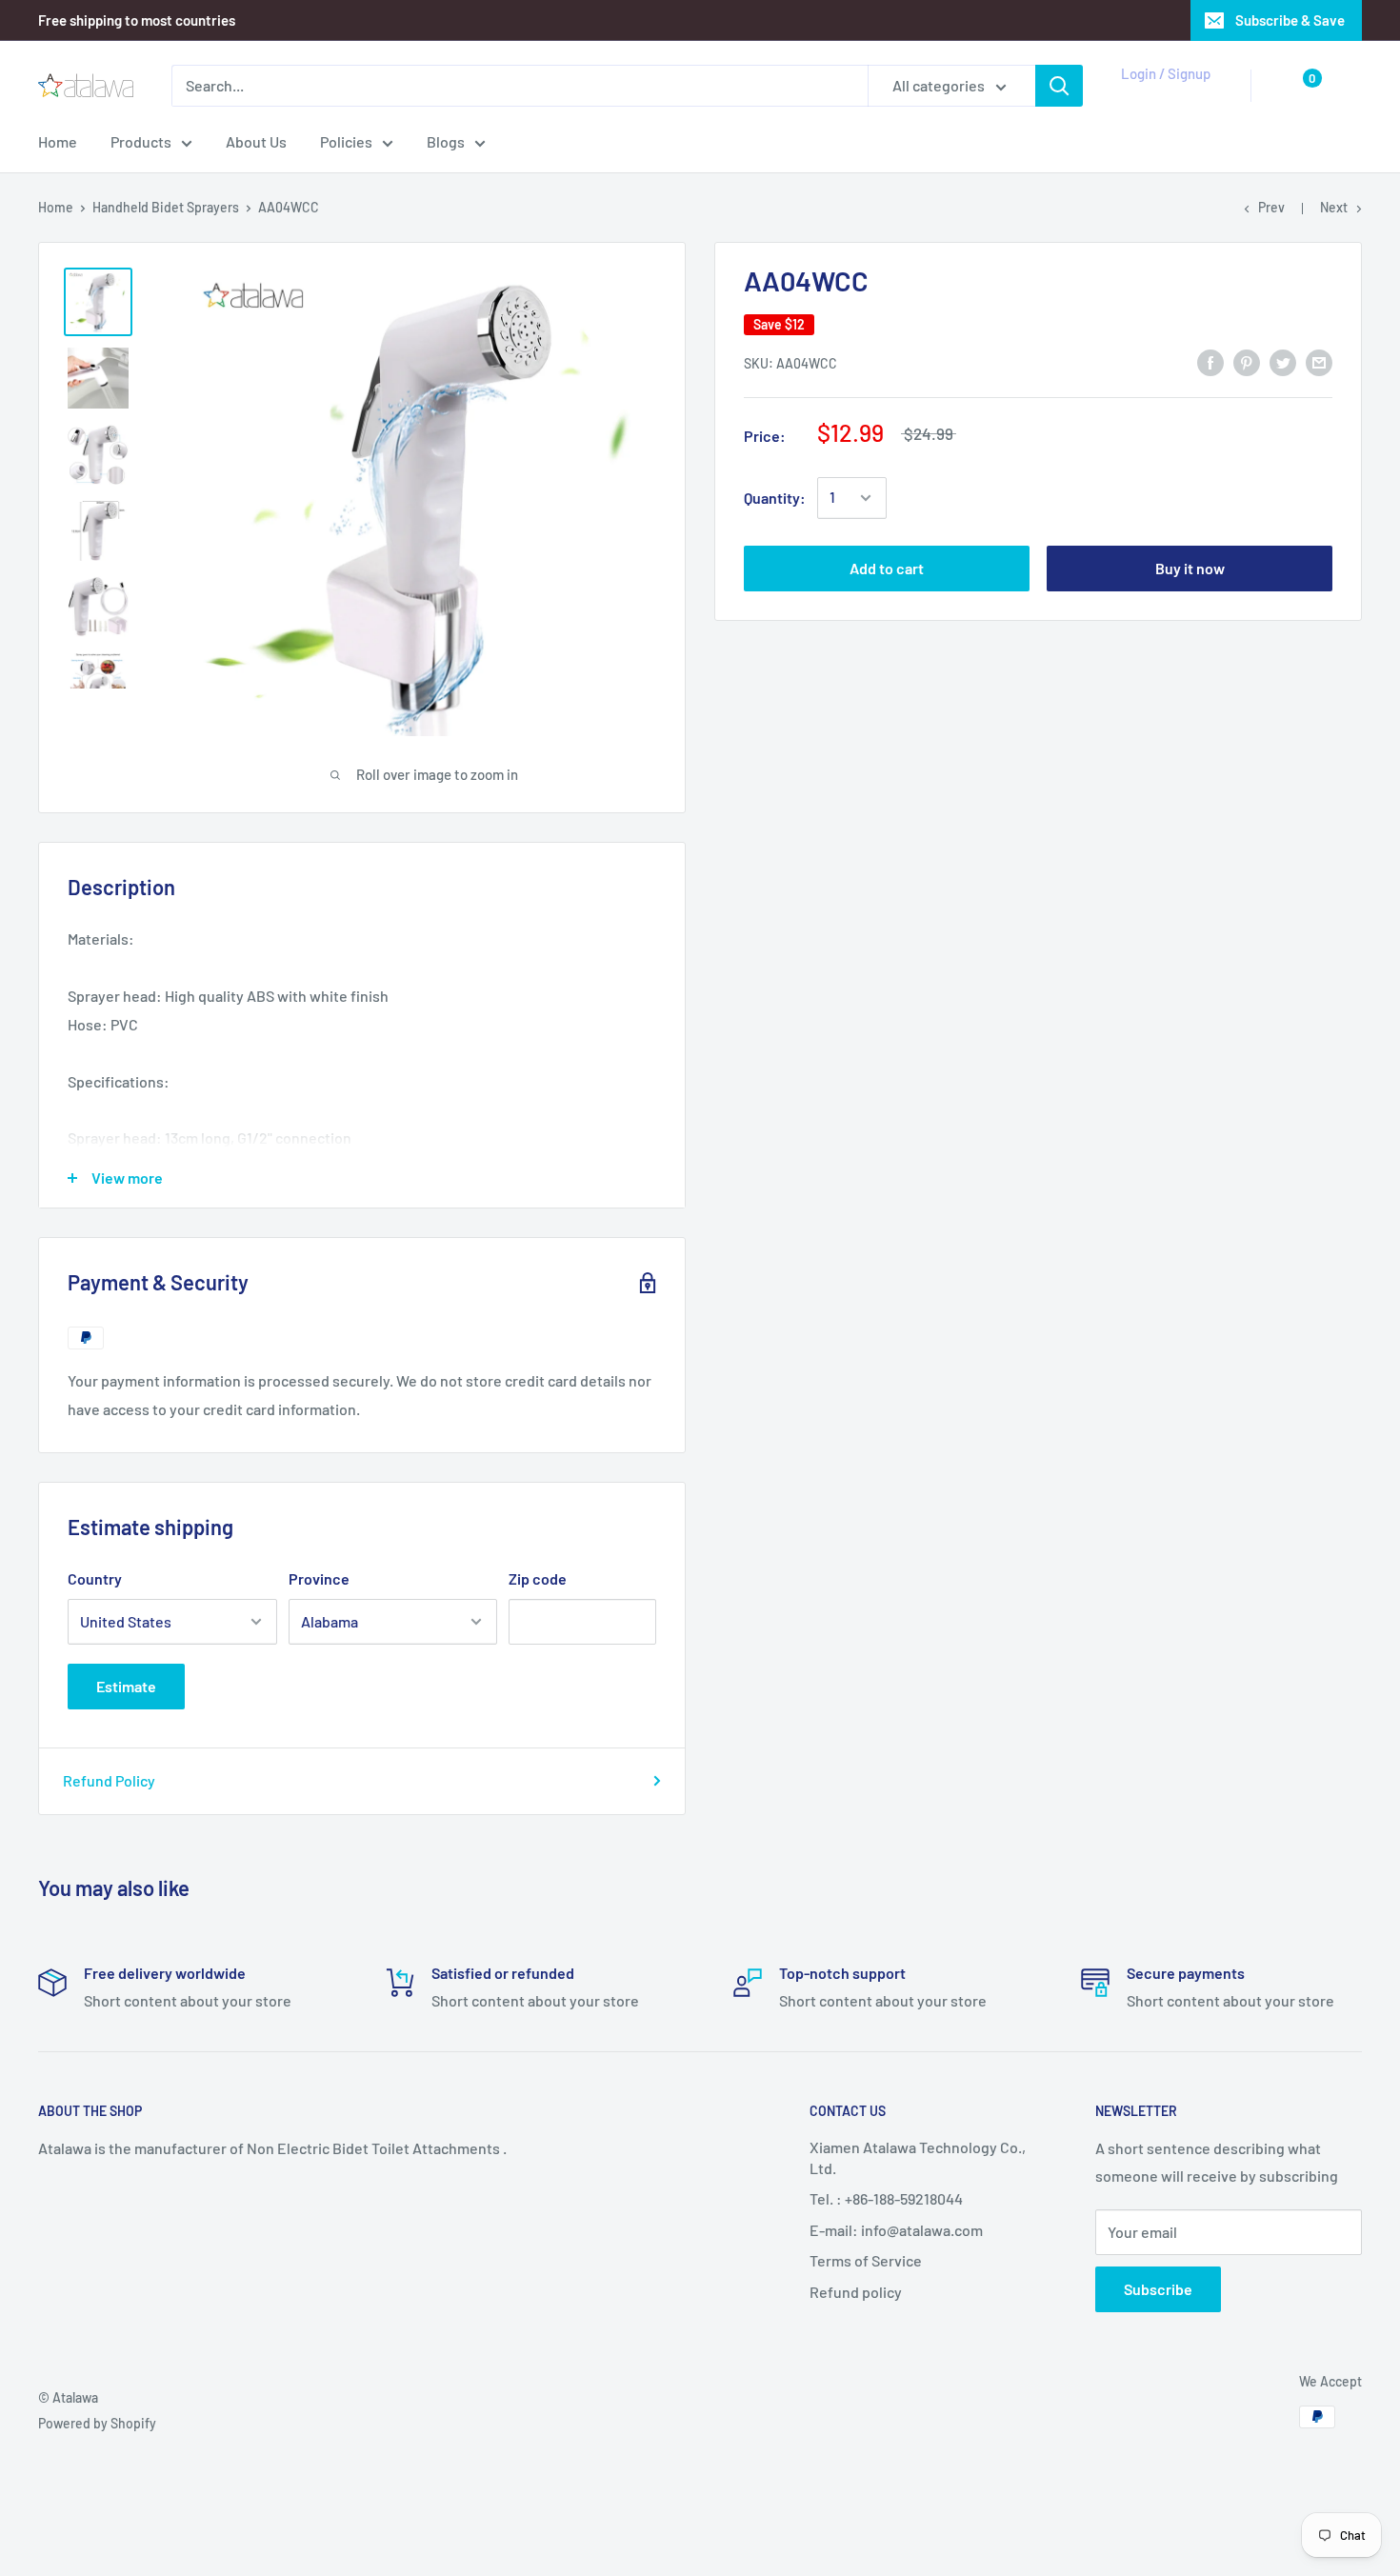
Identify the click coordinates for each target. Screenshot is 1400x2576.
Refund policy (856, 2292)
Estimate (126, 1686)
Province (319, 1578)
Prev (1271, 207)
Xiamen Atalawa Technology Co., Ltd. (918, 2157)
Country (95, 1578)
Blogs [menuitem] (446, 141)
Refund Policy (109, 1780)
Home (56, 207)
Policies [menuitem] (346, 141)
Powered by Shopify (97, 2423)
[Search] (1059, 86)
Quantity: (775, 498)
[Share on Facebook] (1210, 361)
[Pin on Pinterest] (1247, 361)
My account (1162, 95)
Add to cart (887, 568)
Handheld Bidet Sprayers (166, 207)
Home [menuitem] (58, 141)
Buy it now (1190, 568)
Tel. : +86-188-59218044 (886, 2198)
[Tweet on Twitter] (1283, 361)
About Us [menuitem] (256, 141)
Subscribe (1158, 2289)
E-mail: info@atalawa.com (896, 2230)
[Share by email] (1319, 361)
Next (1334, 207)
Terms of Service (866, 2260)
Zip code (538, 1578)
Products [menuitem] (141, 141)
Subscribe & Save (1290, 20)
